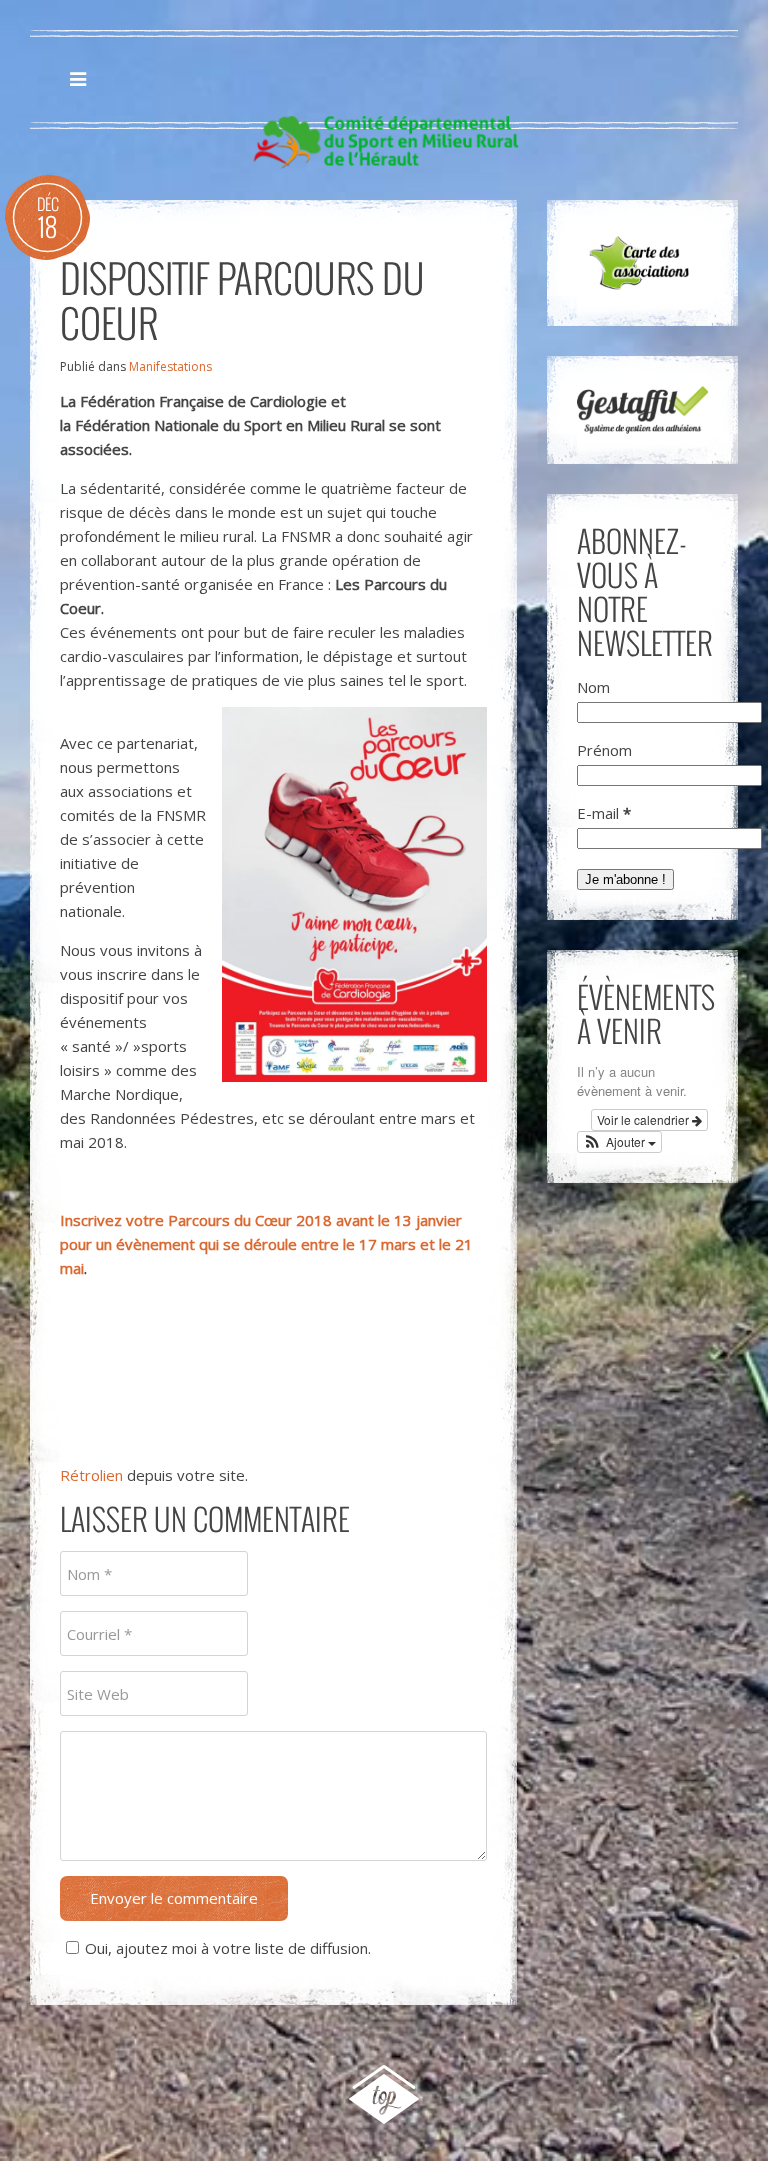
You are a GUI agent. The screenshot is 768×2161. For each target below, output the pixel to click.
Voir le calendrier (644, 1119)
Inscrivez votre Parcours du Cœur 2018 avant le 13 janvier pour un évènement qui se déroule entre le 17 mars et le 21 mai (266, 1244)
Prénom (604, 750)
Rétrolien (91, 1475)
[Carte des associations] (642, 263)
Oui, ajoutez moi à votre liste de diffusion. (228, 1948)
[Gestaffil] (642, 410)
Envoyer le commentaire (174, 1898)
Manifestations (170, 366)
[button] (620, 1142)
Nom (593, 687)
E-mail (604, 813)
